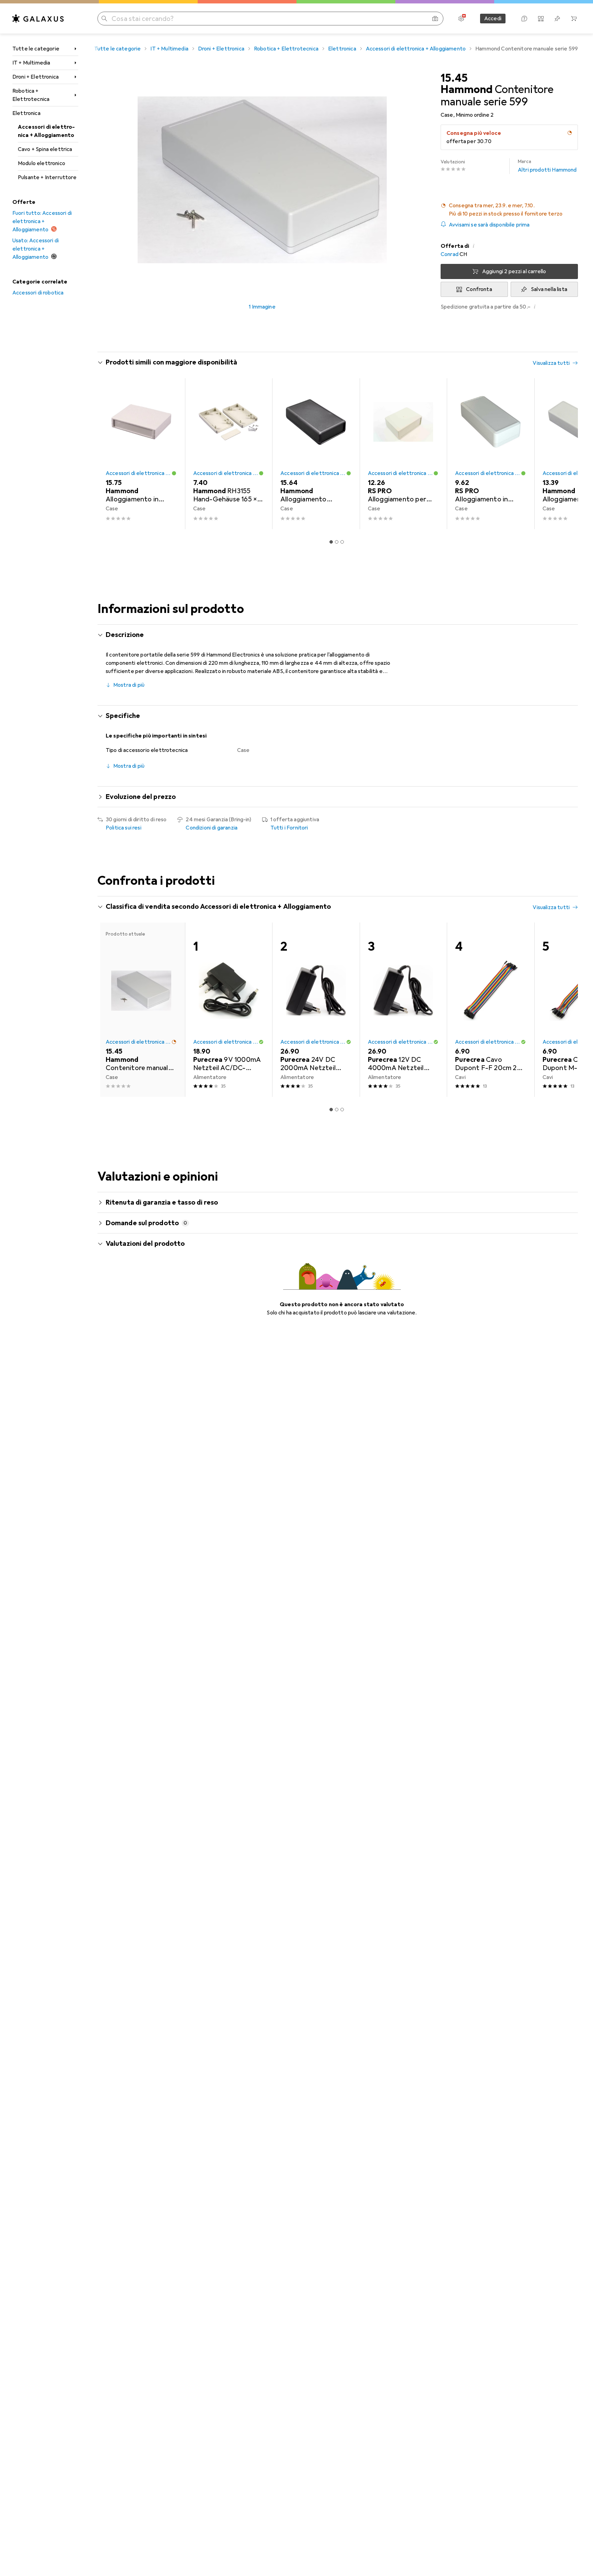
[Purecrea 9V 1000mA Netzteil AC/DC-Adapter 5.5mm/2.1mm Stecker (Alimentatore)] (229, 1010)
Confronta (479, 289)
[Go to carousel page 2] (337, 542)
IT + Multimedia (31, 63)
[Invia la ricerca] (104, 19)
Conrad (450, 254)
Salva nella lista (549, 289)
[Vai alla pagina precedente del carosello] (110, 454)
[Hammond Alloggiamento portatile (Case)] (316, 454)
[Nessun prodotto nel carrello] (574, 19)
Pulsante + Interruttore (47, 177)
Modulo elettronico (42, 163)
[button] (570, 133)
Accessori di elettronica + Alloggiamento (46, 131)
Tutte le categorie (36, 49)
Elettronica (26, 113)
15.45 (454, 78)
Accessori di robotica (38, 293)
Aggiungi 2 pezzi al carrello (514, 271)
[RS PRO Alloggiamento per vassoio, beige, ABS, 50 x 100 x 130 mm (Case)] (403, 454)
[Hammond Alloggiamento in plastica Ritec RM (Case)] (141, 454)
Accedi (493, 19)
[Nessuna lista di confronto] (541, 19)
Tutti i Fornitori (289, 828)
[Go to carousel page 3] (342, 542)
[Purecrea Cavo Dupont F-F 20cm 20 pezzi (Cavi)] (491, 1010)
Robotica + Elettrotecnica (31, 95)
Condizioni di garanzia (212, 828)
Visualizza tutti (551, 363)
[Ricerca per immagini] (435, 19)
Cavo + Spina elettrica (45, 149)
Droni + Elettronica (36, 77)
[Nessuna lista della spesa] (557, 19)
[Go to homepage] (38, 19)
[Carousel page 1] (331, 542)
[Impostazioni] (461, 19)
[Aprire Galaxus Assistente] (524, 19)
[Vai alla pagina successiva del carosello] (566, 454)
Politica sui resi (124, 828)
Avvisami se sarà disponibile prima (489, 225)
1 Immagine (262, 307)
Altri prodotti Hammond (547, 166)
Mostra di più (129, 685)
